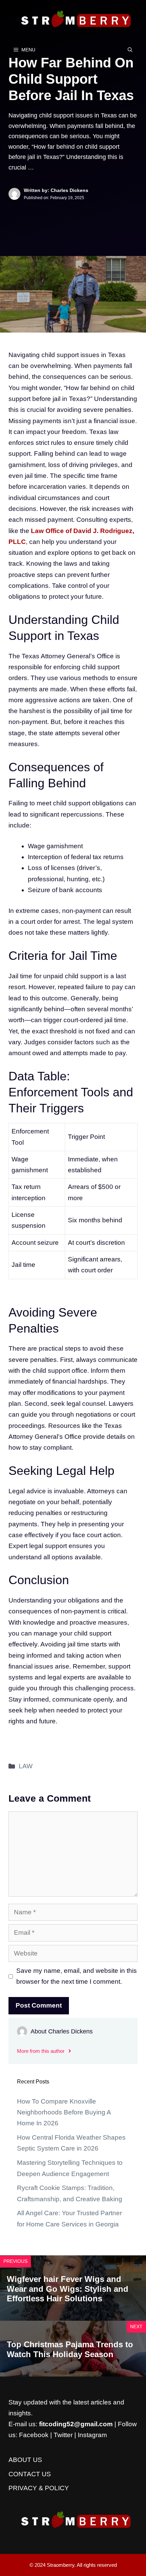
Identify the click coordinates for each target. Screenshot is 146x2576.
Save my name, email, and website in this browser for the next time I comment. (77, 1976)
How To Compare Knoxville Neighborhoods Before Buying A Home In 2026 (64, 2112)
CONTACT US (30, 2474)
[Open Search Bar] (130, 50)
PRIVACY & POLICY (39, 2488)
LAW (26, 1766)
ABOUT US (25, 2460)
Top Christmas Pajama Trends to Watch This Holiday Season (70, 2349)
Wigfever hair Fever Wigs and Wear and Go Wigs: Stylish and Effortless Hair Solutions (68, 2289)
